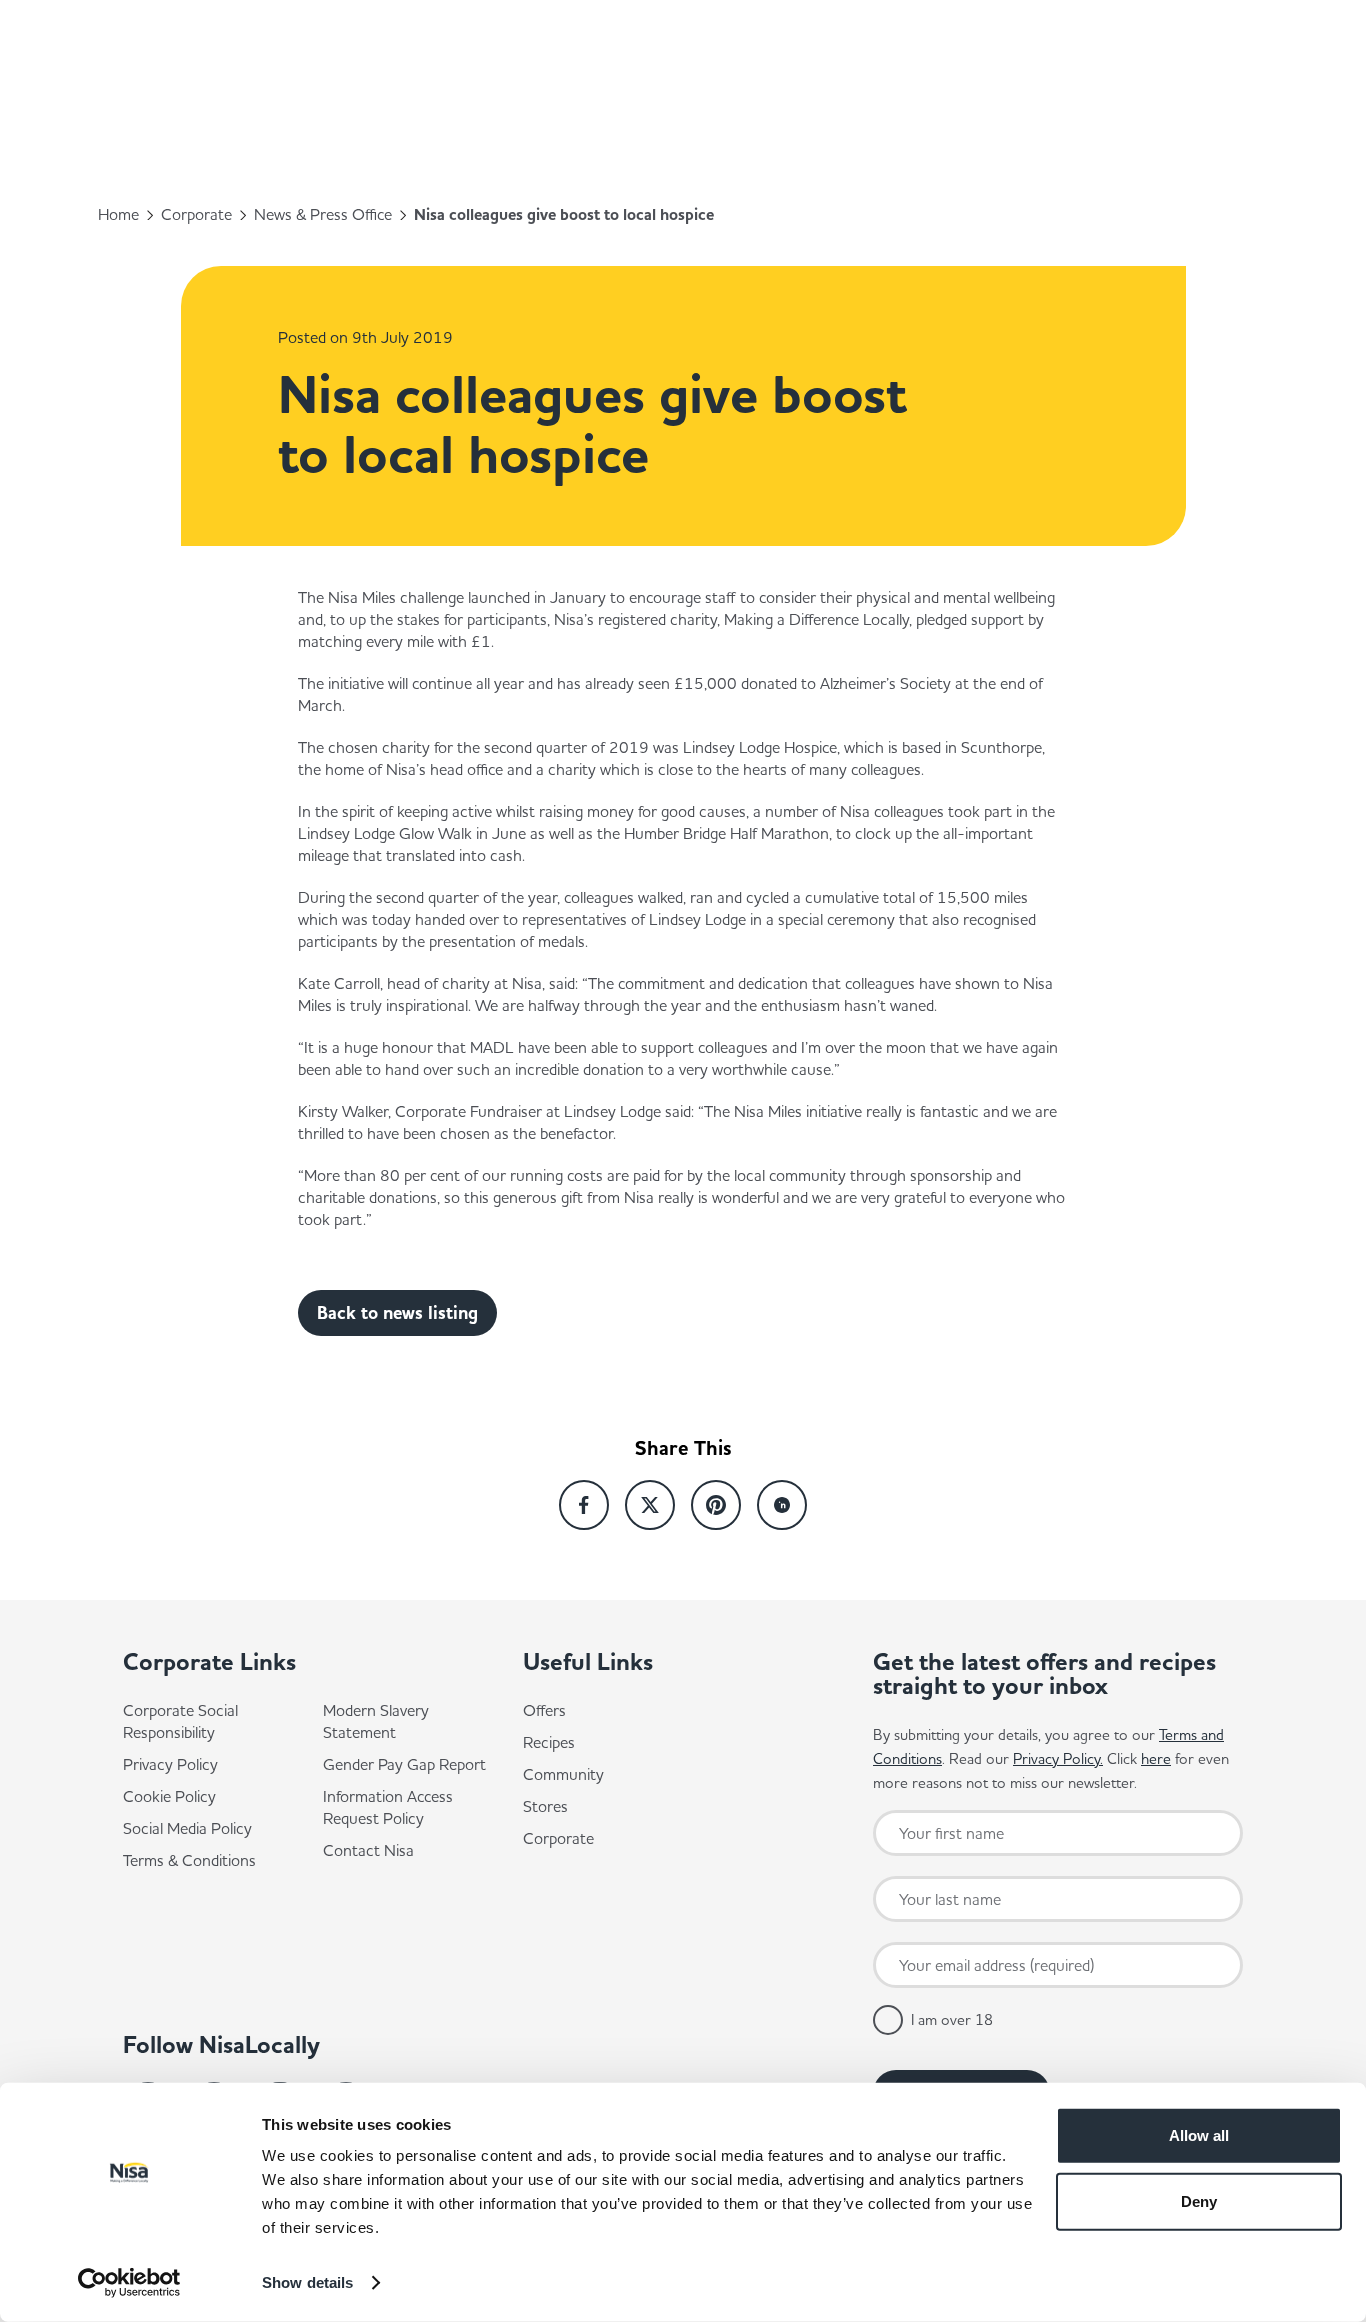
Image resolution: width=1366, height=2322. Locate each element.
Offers (544, 1710)
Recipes (549, 1742)
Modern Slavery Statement (376, 1721)
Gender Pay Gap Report (404, 1764)
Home (118, 214)
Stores (545, 1806)
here (1156, 1758)
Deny (1199, 2200)
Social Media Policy (187, 1828)
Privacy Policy (170, 1764)
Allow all (1199, 2135)
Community (563, 1774)
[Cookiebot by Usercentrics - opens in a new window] (129, 2283)
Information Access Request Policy (388, 1807)
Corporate (196, 214)
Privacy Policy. (1058, 1758)
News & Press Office (323, 214)
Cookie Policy (169, 1796)
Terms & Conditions (189, 1860)
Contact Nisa (368, 1850)
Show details (307, 2282)
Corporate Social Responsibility (180, 1721)
